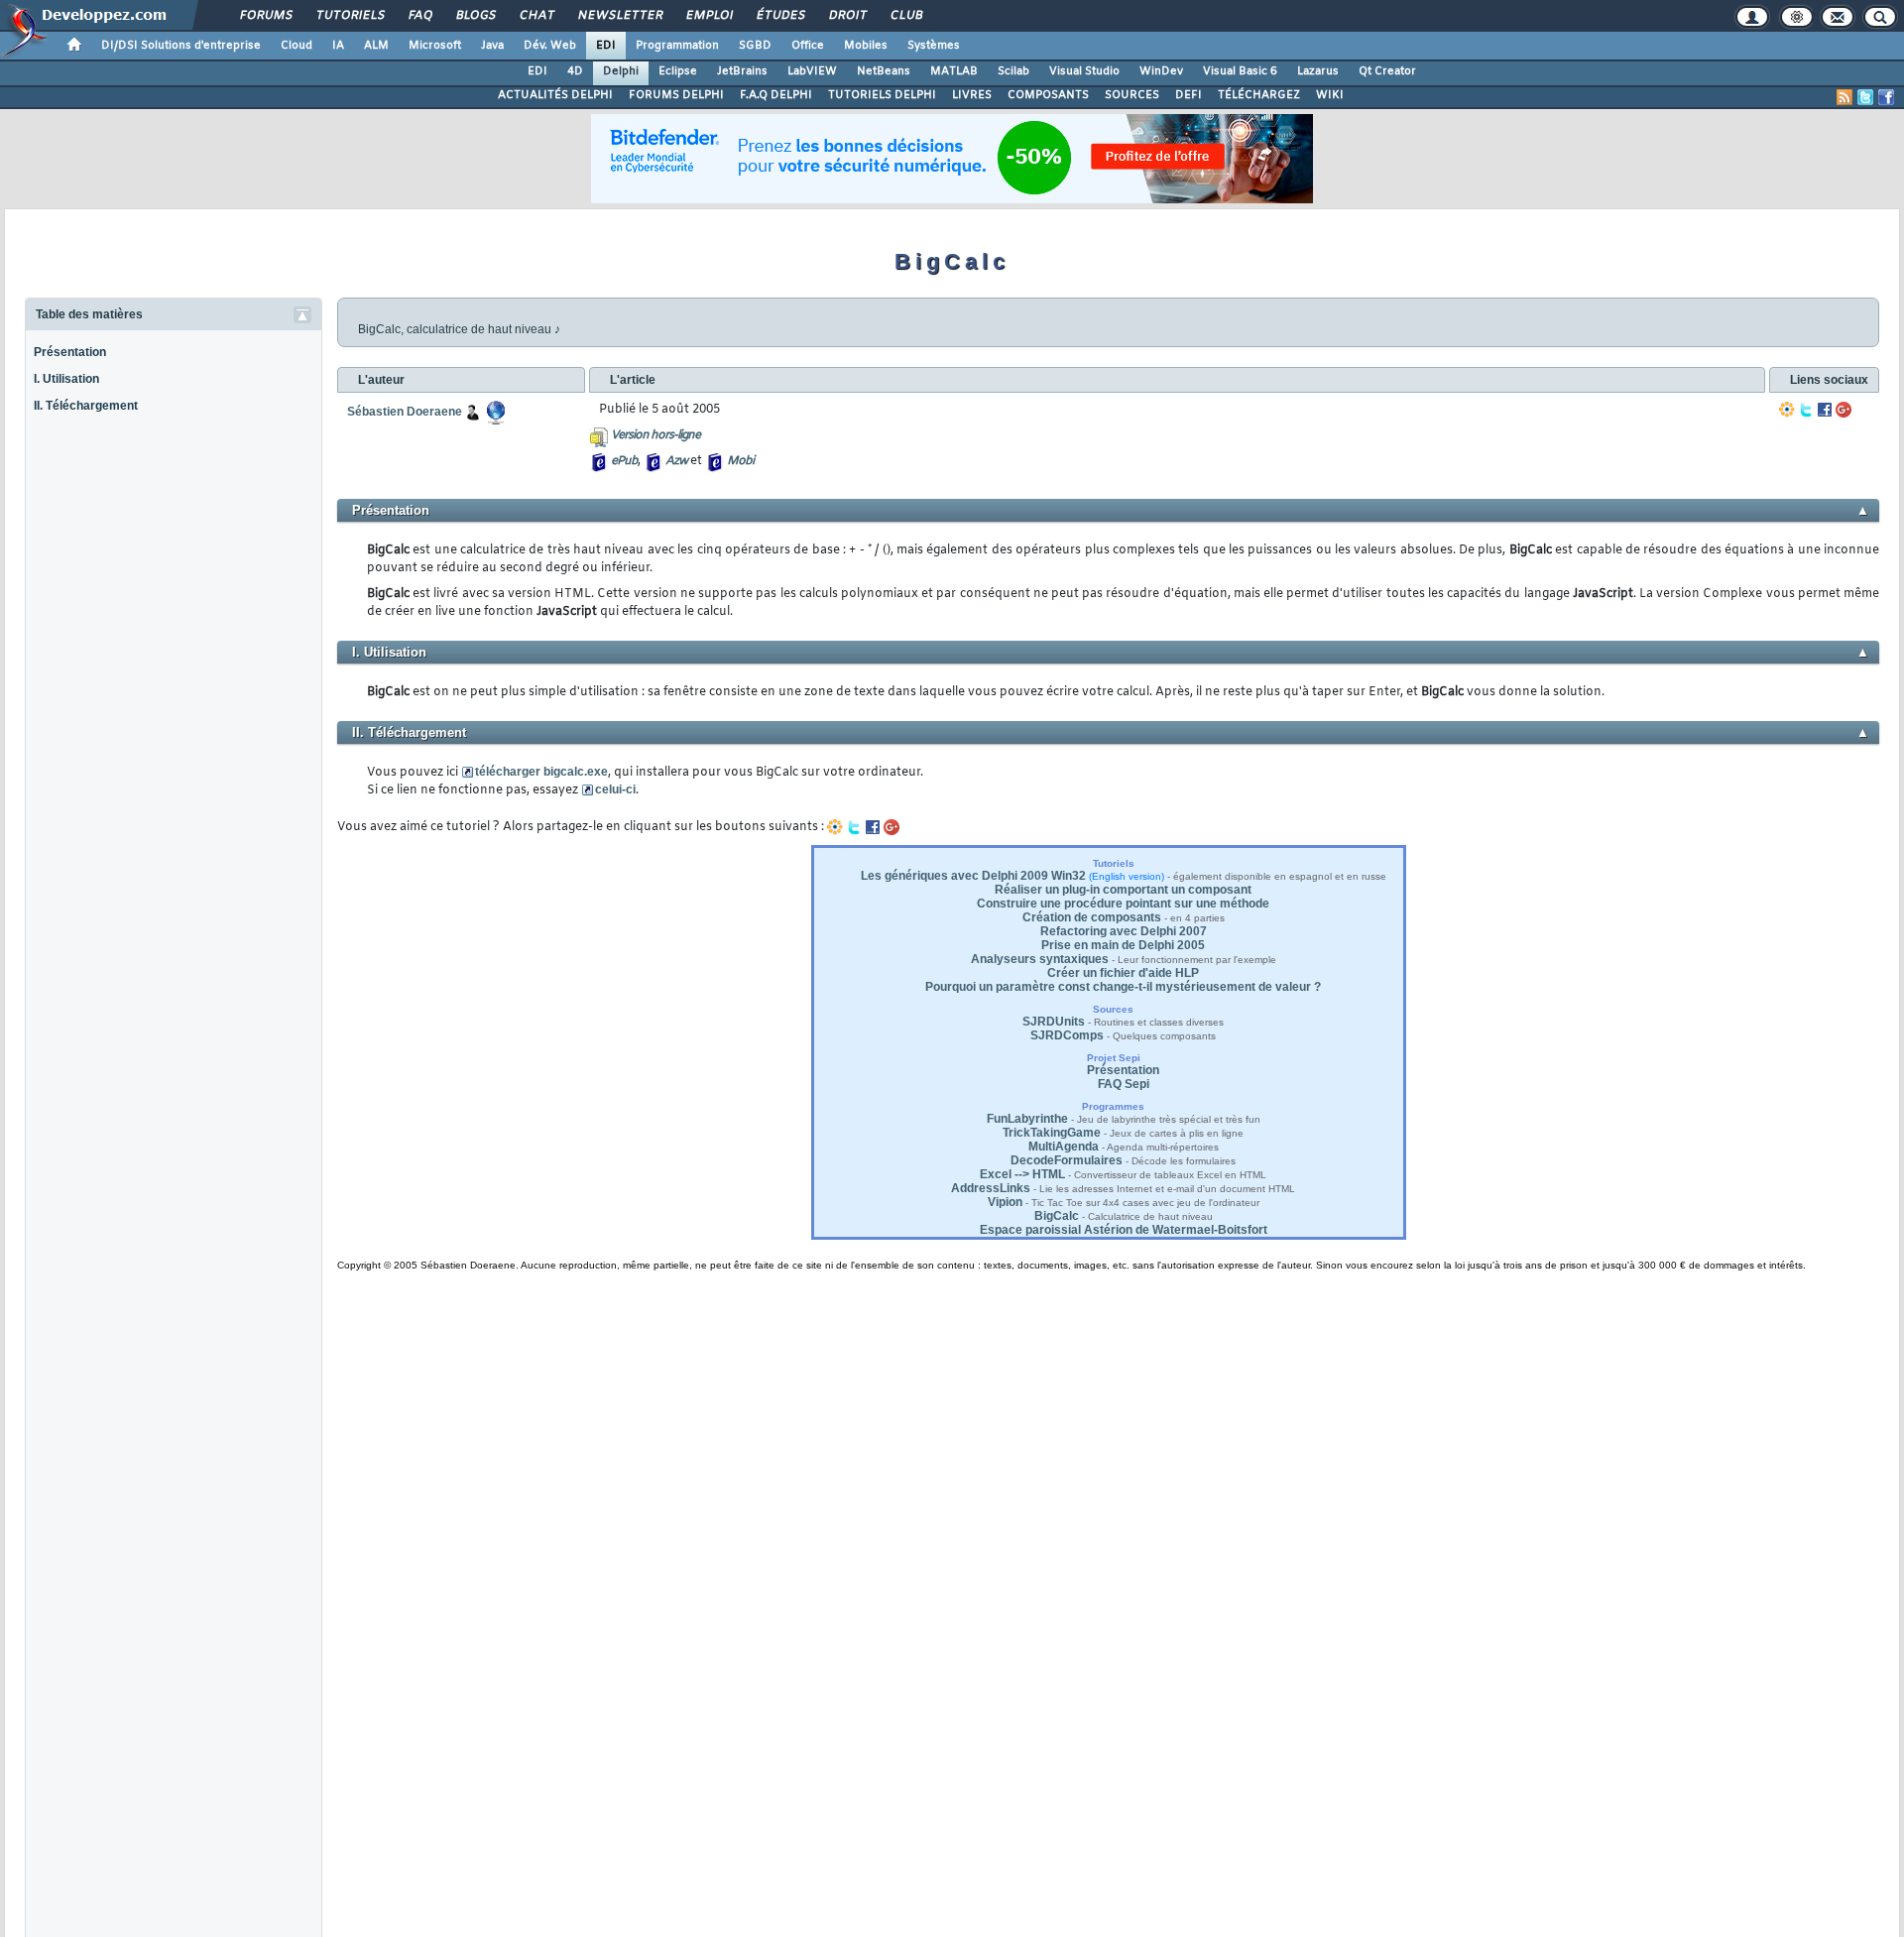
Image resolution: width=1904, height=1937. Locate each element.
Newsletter (619, 16)
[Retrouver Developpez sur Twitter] (1865, 97)
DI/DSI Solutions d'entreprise (181, 46)
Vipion (1005, 1202)
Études (780, 16)
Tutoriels (350, 16)
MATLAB (954, 71)
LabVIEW (812, 71)
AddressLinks (991, 1188)
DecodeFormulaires (1067, 1160)
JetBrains (742, 71)
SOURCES (1132, 95)
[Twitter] (1806, 410)
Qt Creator (1387, 71)
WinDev (1161, 71)
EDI (606, 46)
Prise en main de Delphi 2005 (1123, 945)
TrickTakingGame (1052, 1133)
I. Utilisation (66, 379)
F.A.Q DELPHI (776, 95)
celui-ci (615, 789)
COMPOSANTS (1048, 95)
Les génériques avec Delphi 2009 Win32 (973, 876)
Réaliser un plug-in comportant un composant (1123, 890)
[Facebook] (1825, 410)
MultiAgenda (1064, 1147)
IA (338, 46)
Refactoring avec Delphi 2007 (1124, 931)
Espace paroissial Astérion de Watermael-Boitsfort (1124, 1230)
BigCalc (1057, 1216)
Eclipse (678, 71)
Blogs (475, 16)
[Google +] (1844, 410)
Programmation (677, 46)
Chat (536, 16)
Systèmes (934, 46)
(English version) (1127, 876)
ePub (624, 461)
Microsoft (435, 46)
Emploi (709, 16)
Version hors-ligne (655, 435)
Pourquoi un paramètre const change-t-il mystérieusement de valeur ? (1123, 987)
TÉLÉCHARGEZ (1259, 95)
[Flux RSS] (1844, 97)
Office (808, 46)
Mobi (740, 461)
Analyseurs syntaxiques (1040, 959)
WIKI (1330, 95)
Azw (676, 461)
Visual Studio (1084, 71)
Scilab (1013, 71)
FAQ (419, 16)
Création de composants (1092, 917)
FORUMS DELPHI (676, 95)
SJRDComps (1067, 1035)
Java (492, 46)
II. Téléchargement (86, 406)
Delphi (621, 71)
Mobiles (866, 46)
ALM (376, 46)
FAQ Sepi (1124, 1084)
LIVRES (972, 95)
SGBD (755, 46)
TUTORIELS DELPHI (882, 95)
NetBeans (884, 71)
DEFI (1189, 95)
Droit (847, 16)
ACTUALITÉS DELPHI (555, 95)
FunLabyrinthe (1027, 1119)
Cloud (297, 46)
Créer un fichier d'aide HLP (1123, 973)
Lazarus (1318, 71)
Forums (265, 16)
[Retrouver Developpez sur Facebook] (1886, 97)
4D (575, 71)
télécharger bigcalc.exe (541, 772)
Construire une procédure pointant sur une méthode (1123, 904)
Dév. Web (550, 46)
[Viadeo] (1787, 410)
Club (905, 16)
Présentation (70, 352)
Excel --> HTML (1022, 1174)
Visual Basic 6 (1240, 71)
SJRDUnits (1054, 1022)
